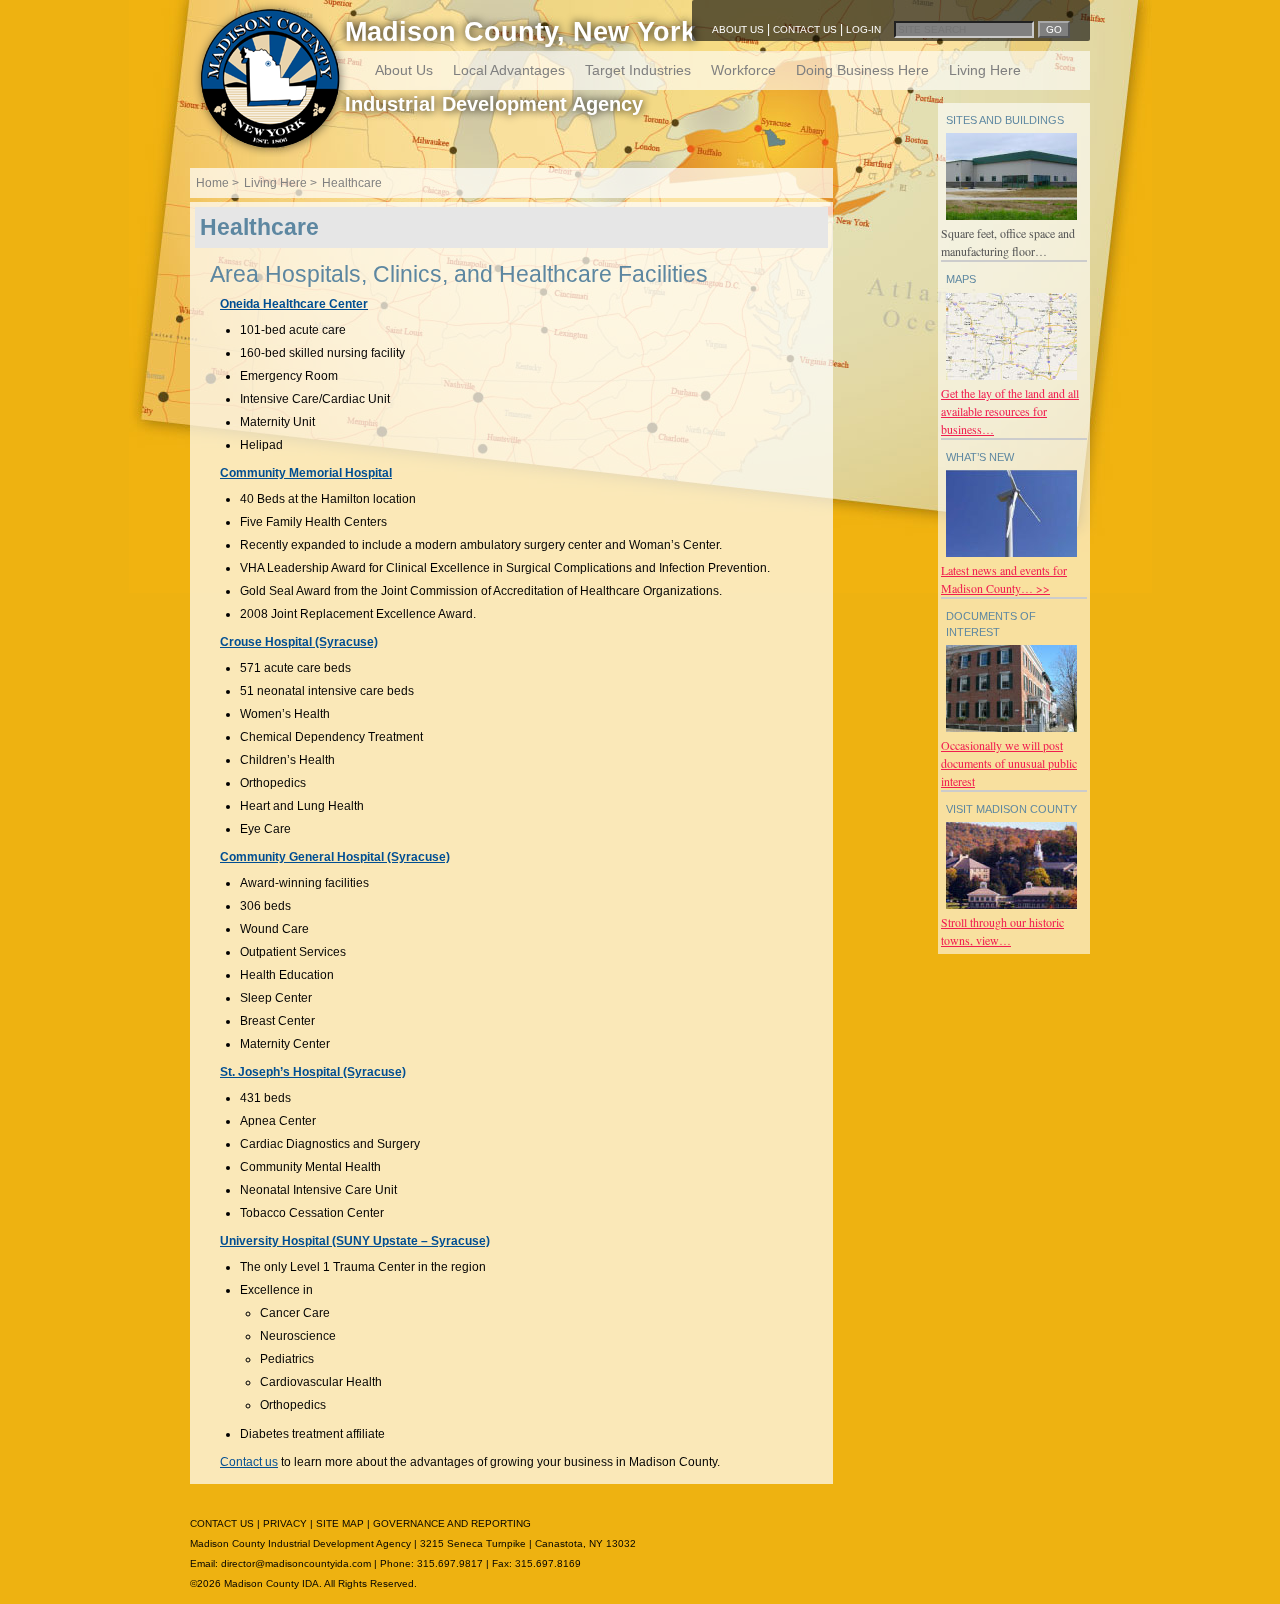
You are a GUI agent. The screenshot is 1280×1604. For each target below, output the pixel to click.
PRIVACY (285, 1523)
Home (212, 183)
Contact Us (805, 29)
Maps (961, 279)
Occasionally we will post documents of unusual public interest (1009, 763)
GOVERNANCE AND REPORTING (452, 1523)
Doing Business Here (862, 70)
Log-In (863, 29)
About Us (738, 29)
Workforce (743, 70)
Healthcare (352, 183)
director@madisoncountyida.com (296, 1563)
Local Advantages (509, 70)
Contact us (249, 1462)
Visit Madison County (1011, 809)
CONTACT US (222, 1523)
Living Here (985, 70)
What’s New (980, 457)
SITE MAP (340, 1523)
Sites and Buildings (1005, 120)
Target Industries (638, 70)
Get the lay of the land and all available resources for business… (1010, 411)
